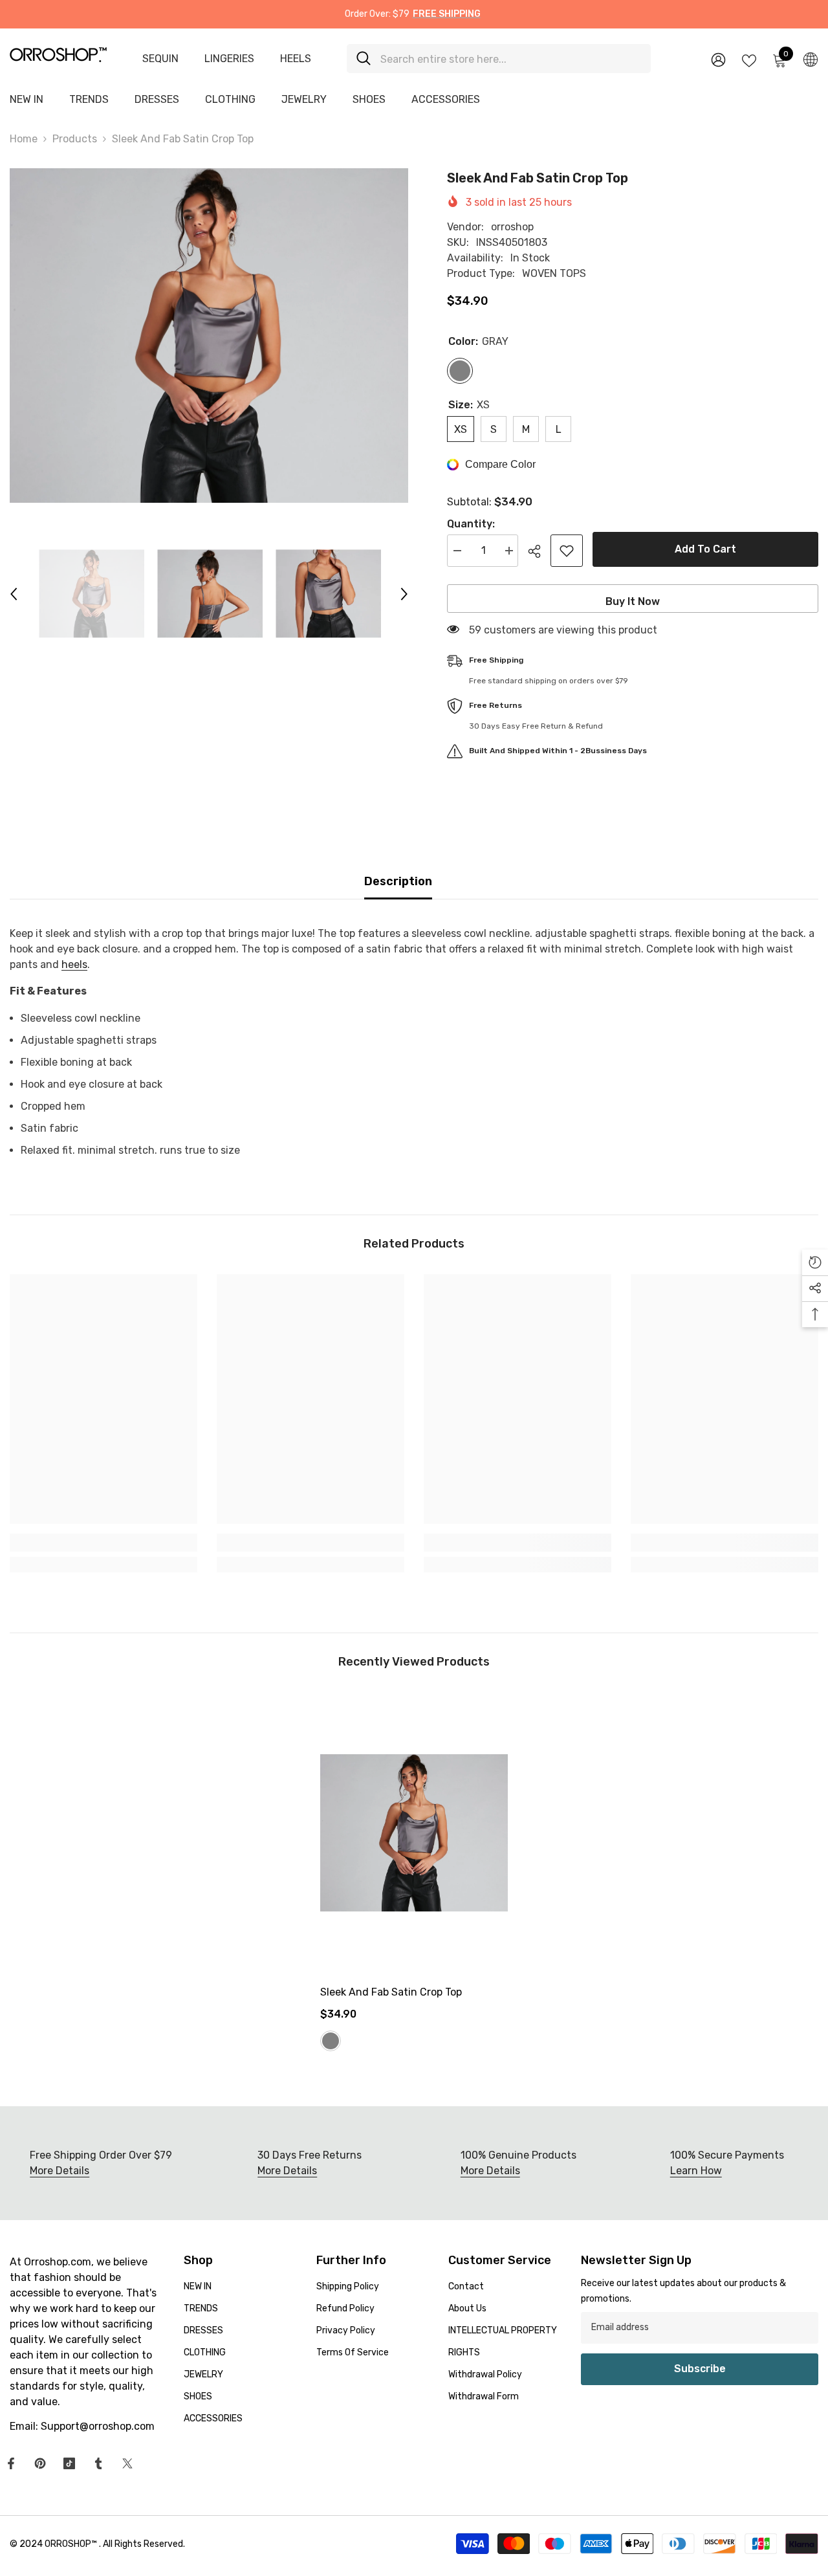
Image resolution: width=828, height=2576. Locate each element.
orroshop (512, 227)
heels (74, 964)
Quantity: (471, 524)
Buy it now (633, 601)
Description (398, 881)
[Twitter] (127, 2463)
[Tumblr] (98, 2463)
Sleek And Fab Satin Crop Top (391, 1992)
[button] (14, 594)
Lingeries (229, 59)
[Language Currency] (811, 59)
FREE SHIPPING (447, 14)
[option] (209, 336)
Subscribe (700, 2369)
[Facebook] (11, 2463)
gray (331, 2041)
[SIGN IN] (718, 59)
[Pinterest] (40, 2463)
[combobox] (511, 59)
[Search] (499, 59)
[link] (103, 1543)
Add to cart (705, 549)
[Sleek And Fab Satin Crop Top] (414, 1833)
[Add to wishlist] (567, 551)
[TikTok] (69, 2463)
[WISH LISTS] (749, 60)
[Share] (539, 551)
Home (24, 139)
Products (75, 139)
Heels (296, 59)
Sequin (160, 59)
